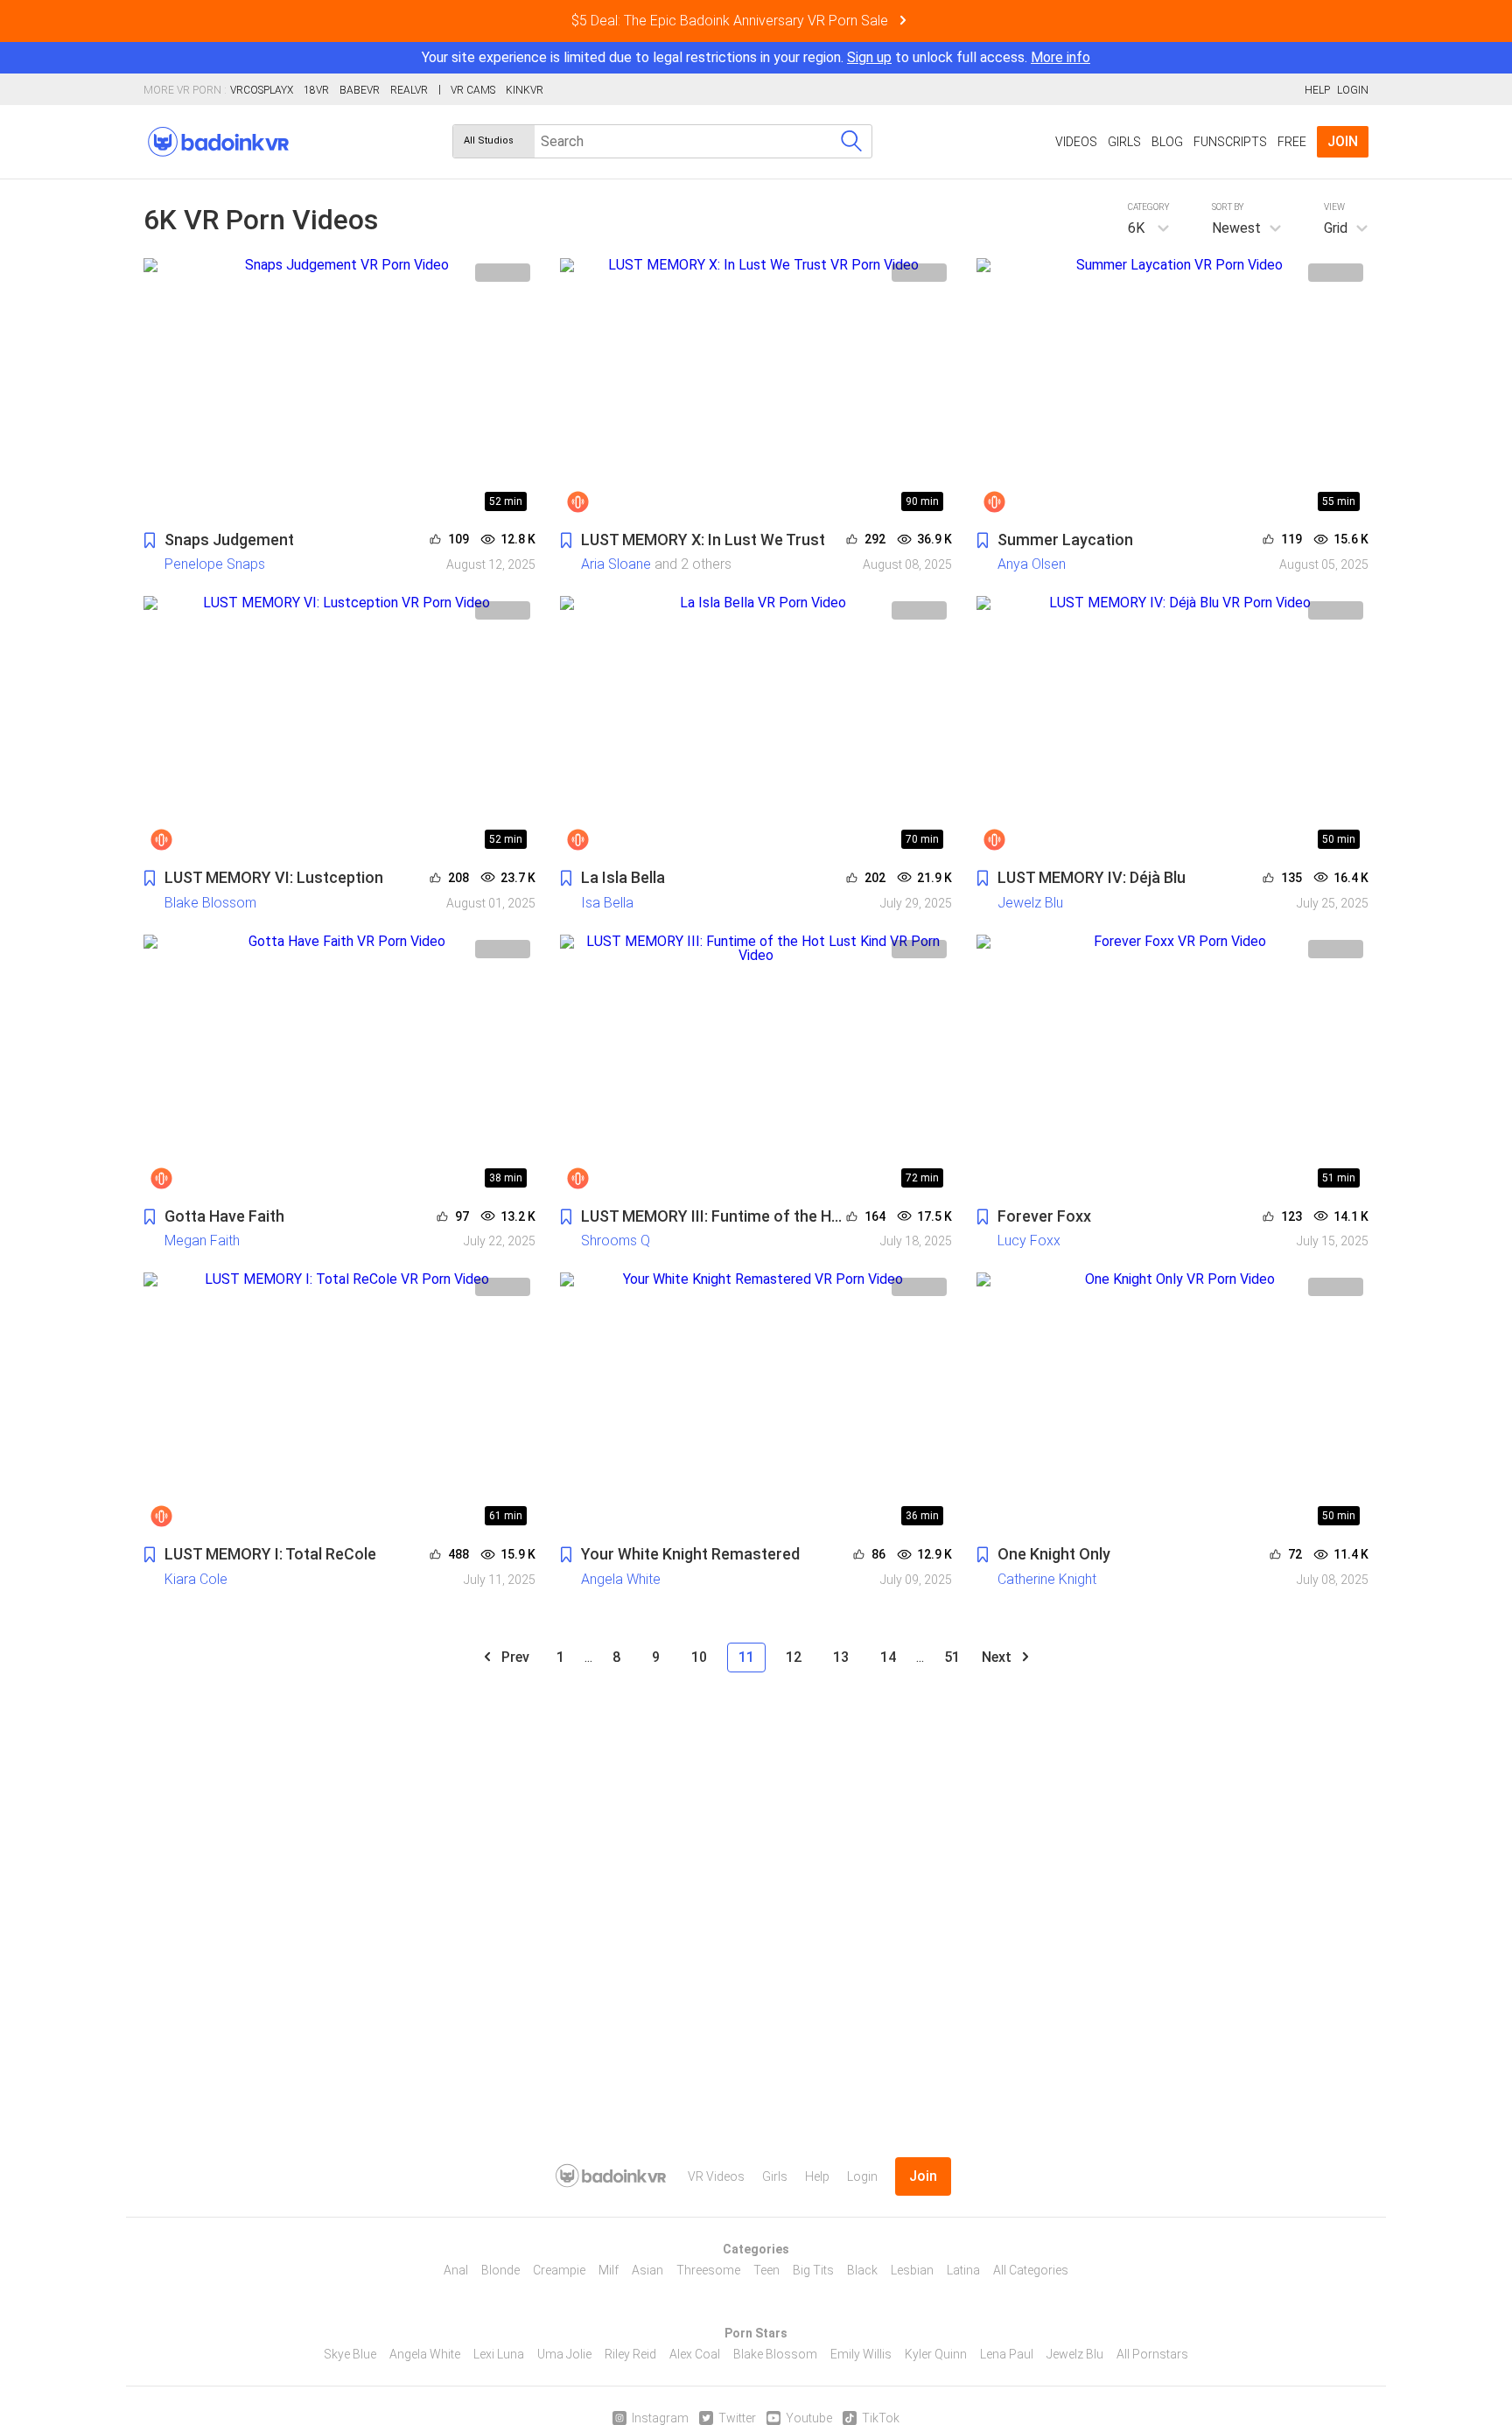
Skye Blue (350, 2354)
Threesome (708, 2270)
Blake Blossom (210, 903)
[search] (851, 141)
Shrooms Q (616, 1241)
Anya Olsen (1032, 564)
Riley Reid (630, 2354)
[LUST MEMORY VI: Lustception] (339, 727)
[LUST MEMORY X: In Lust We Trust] (756, 389)
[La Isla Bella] (756, 727)
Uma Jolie (564, 2354)
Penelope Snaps (215, 564)
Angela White (621, 1579)
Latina (963, 2270)
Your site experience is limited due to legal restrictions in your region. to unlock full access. (724, 57)
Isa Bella (607, 903)
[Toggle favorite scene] (150, 541)
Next (998, 1657)
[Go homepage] (218, 142)
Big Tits (813, 2270)
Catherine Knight (1047, 1579)
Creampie (559, 2270)
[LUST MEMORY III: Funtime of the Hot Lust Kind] (756, 1065)
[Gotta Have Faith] (339, 1065)
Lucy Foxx (1029, 1241)
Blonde (500, 2270)
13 (841, 1657)
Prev (514, 1657)
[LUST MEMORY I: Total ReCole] (339, 1403)
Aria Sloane (616, 564)
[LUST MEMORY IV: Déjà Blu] (1172, 727)
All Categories (1031, 2270)
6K (1136, 228)
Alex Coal (695, 2354)
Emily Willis (861, 2354)
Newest (1236, 228)
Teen (766, 2270)
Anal (456, 2270)
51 (952, 1657)
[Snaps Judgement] (339, 389)
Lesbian (912, 2270)
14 (888, 1657)
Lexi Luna (499, 2354)
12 (794, 1657)
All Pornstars (1152, 2354)
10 (699, 1657)
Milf (609, 2270)
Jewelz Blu (1030, 903)
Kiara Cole (196, 1579)
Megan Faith (202, 1241)
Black (862, 2270)
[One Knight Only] (1172, 1403)
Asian (647, 2270)
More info (1060, 57)
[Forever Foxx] (1172, 1065)
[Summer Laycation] (1172, 389)
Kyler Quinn (936, 2354)
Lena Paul (1007, 2354)
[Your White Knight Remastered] (756, 1403)
